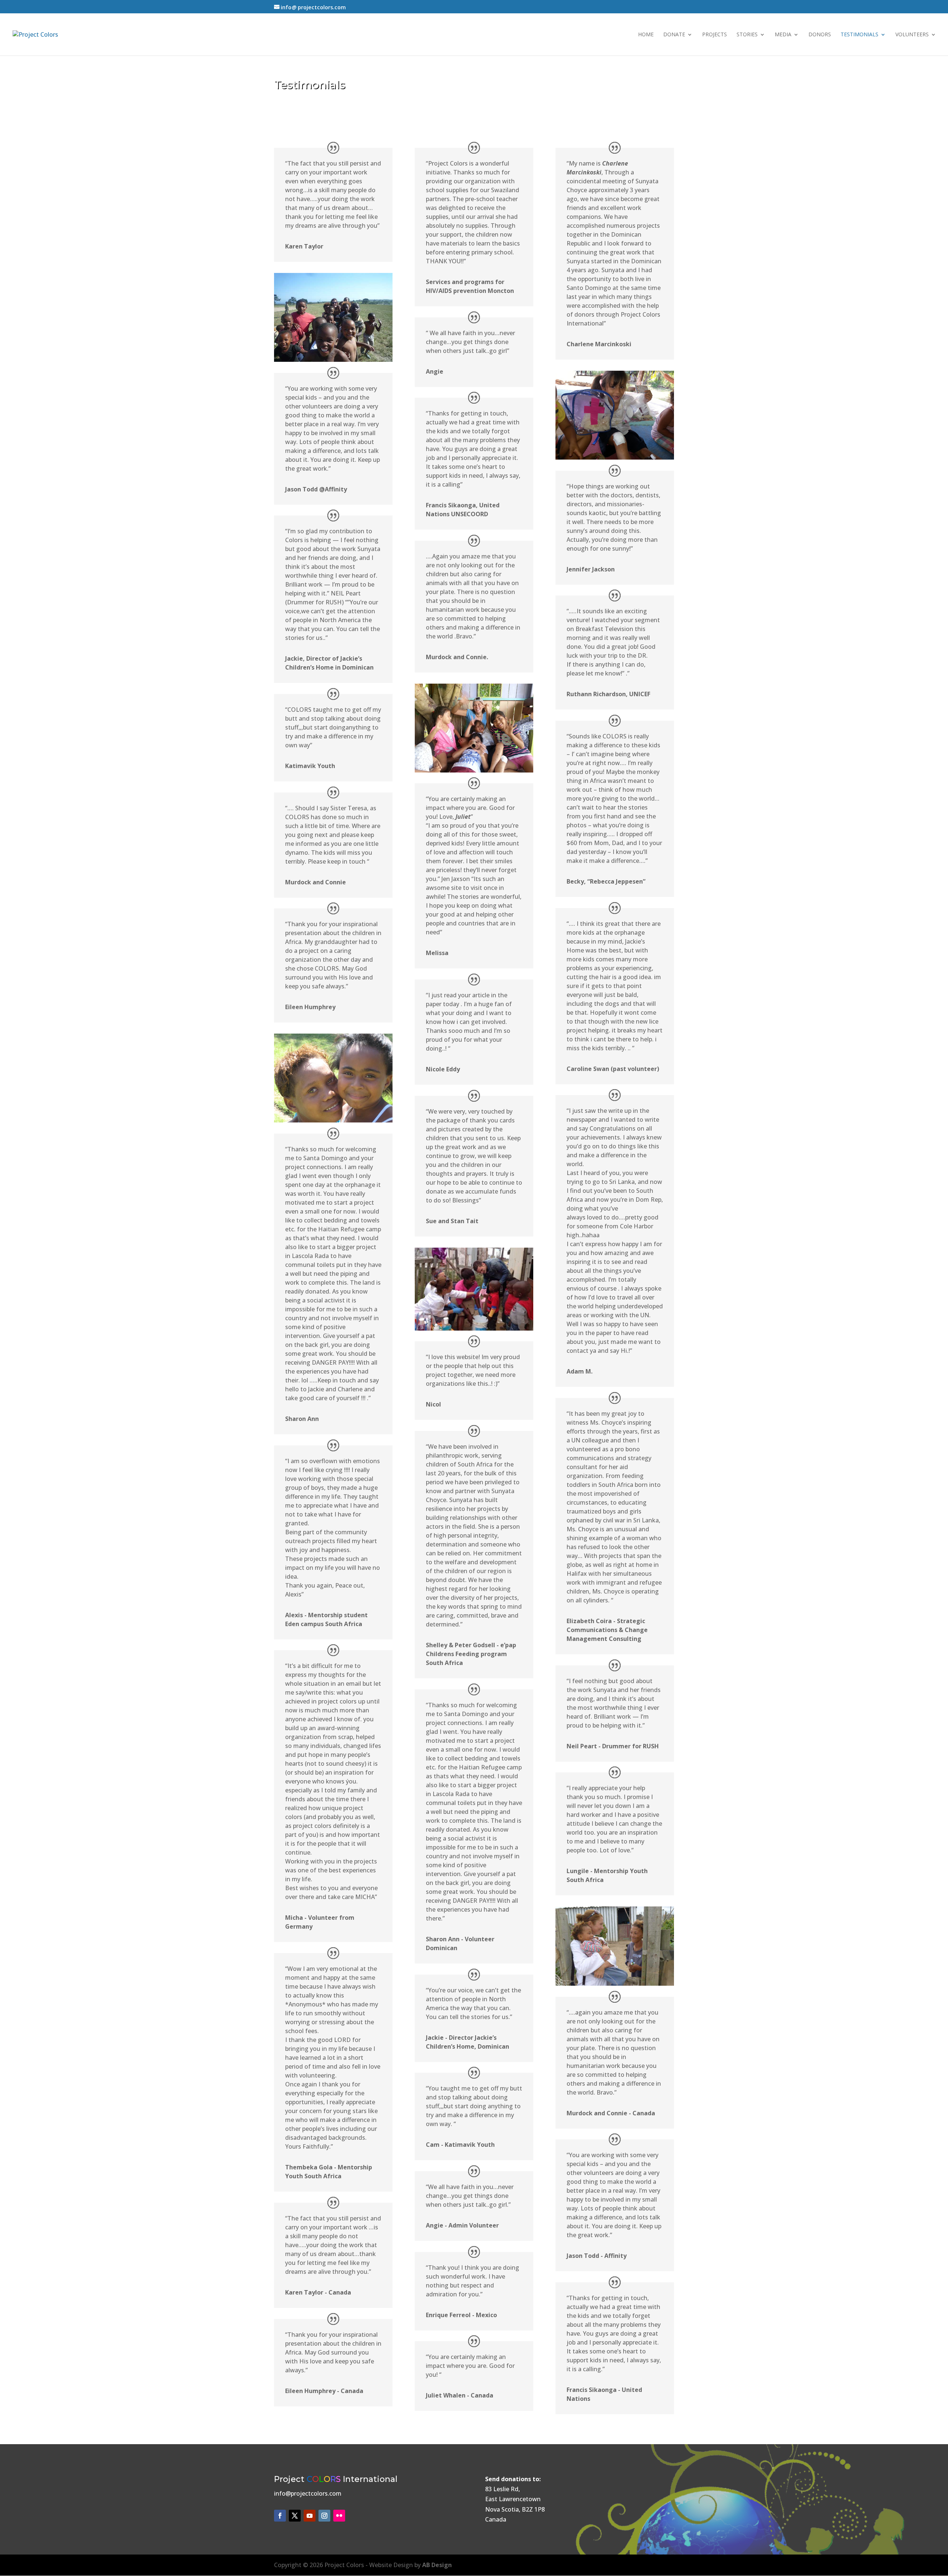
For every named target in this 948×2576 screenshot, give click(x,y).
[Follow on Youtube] (310, 2516)
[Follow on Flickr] (339, 2516)
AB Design (437, 2565)
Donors (820, 35)
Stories (747, 35)
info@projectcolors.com (308, 2493)
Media (783, 35)
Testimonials (859, 35)
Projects (715, 35)
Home (646, 35)
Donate (674, 35)
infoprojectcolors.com (313, 7)
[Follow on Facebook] (280, 2516)
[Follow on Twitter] (295, 2516)
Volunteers (912, 35)
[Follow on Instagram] (324, 2516)
